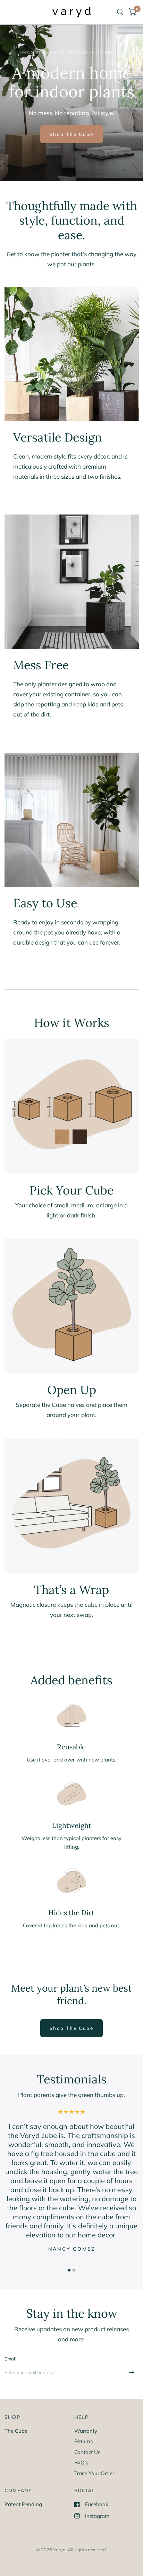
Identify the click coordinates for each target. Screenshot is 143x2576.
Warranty (86, 2431)
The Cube (16, 2431)
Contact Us (87, 2452)
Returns (83, 2441)
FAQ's (81, 2462)
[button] (72, 134)
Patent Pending (23, 2504)
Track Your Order (94, 2473)
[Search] (120, 12)
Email (10, 2359)
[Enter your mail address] (132, 2372)
